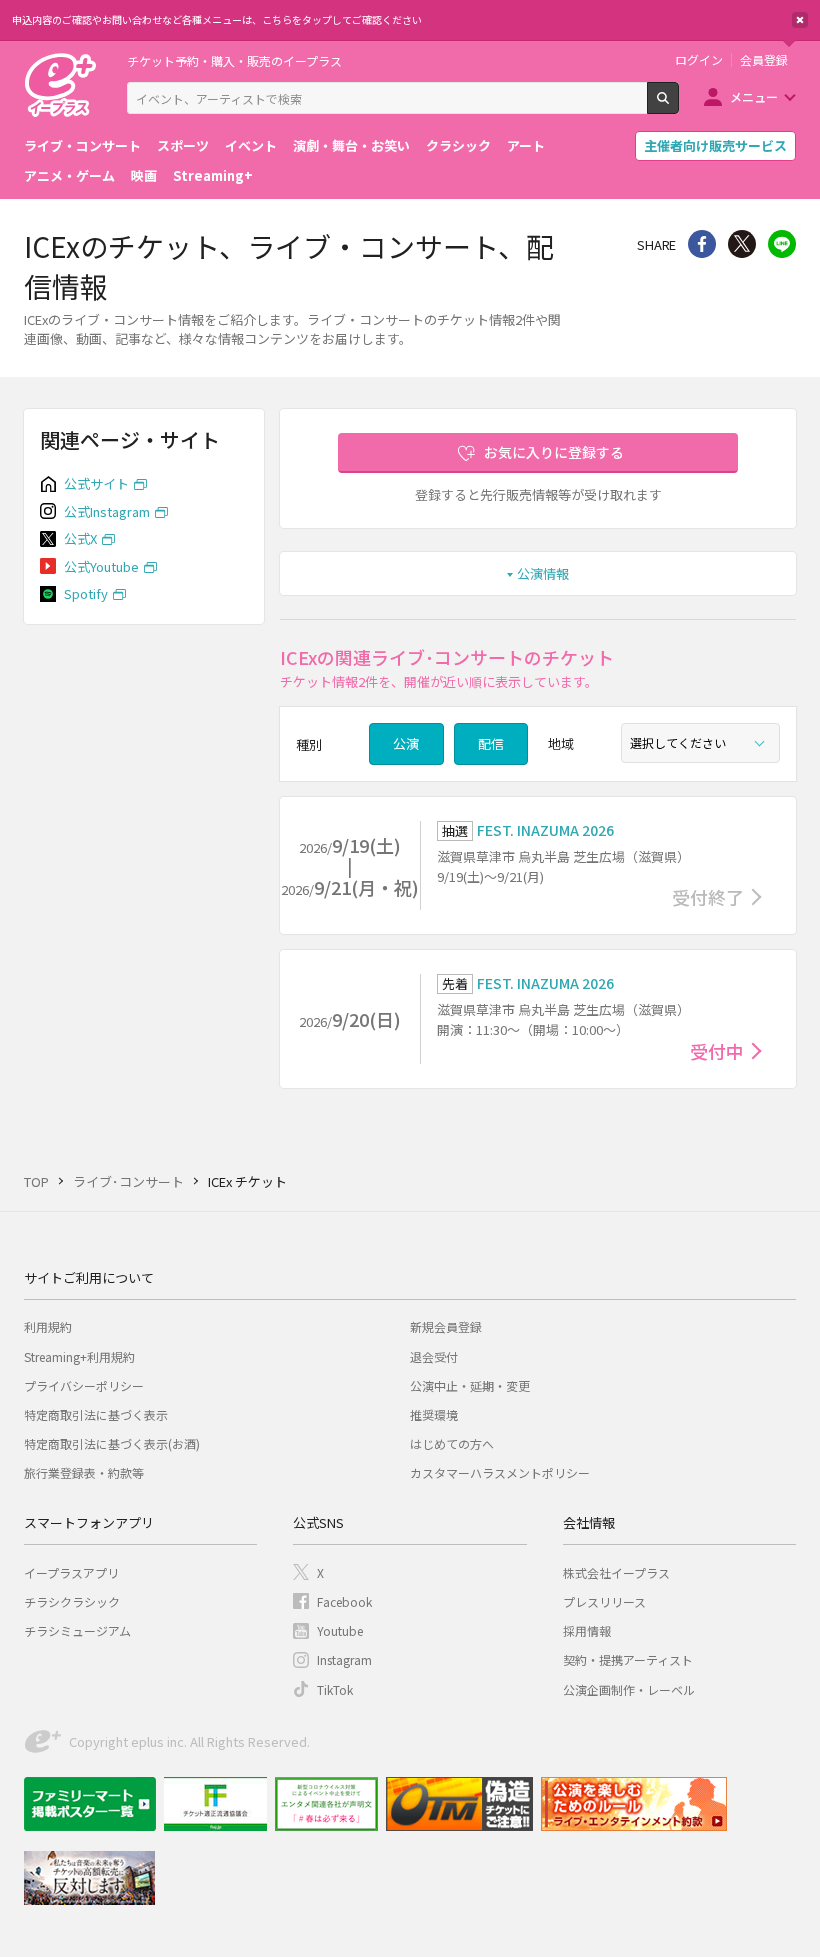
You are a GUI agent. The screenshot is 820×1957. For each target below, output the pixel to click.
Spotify (86, 593)
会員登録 (764, 60)
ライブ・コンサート (82, 145)
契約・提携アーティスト (628, 1659)
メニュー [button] (754, 96)
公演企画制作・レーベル (629, 1689)
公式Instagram (107, 511)
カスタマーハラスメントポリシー (500, 1472)
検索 (678, 106)
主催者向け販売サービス (715, 145)
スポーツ (183, 145)
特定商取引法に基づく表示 (96, 1414)
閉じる (800, 20)
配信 (491, 743)
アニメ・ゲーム (69, 175)
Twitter (742, 244)
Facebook (344, 1601)
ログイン (699, 60)
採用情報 (587, 1630)
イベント (251, 145)
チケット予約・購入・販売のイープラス (234, 60)
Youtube (340, 1630)
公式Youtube (101, 566)
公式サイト (96, 483)
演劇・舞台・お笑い (351, 145)
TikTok (335, 1689)
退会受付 (434, 1356)
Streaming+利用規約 (79, 1356)
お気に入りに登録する (554, 452)
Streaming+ (213, 175)
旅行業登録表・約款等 (84, 1472)
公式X (80, 538)
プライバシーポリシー (84, 1385)
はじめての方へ (452, 1443)
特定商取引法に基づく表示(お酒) (112, 1443)
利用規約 (48, 1326)
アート (526, 145)
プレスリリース (604, 1601)
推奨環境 (434, 1414)
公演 (406, 743)
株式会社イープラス (616, 1572)
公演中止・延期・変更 (470, 1385)
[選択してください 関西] (700, 743)
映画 (144, 175)
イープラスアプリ (71, 1572)
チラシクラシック (72, 1601)
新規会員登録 (446, 1326)
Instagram (344, 1659)
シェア (702, 244)
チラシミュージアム (77, 1630)
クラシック (458, 145)
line (782, 244)
